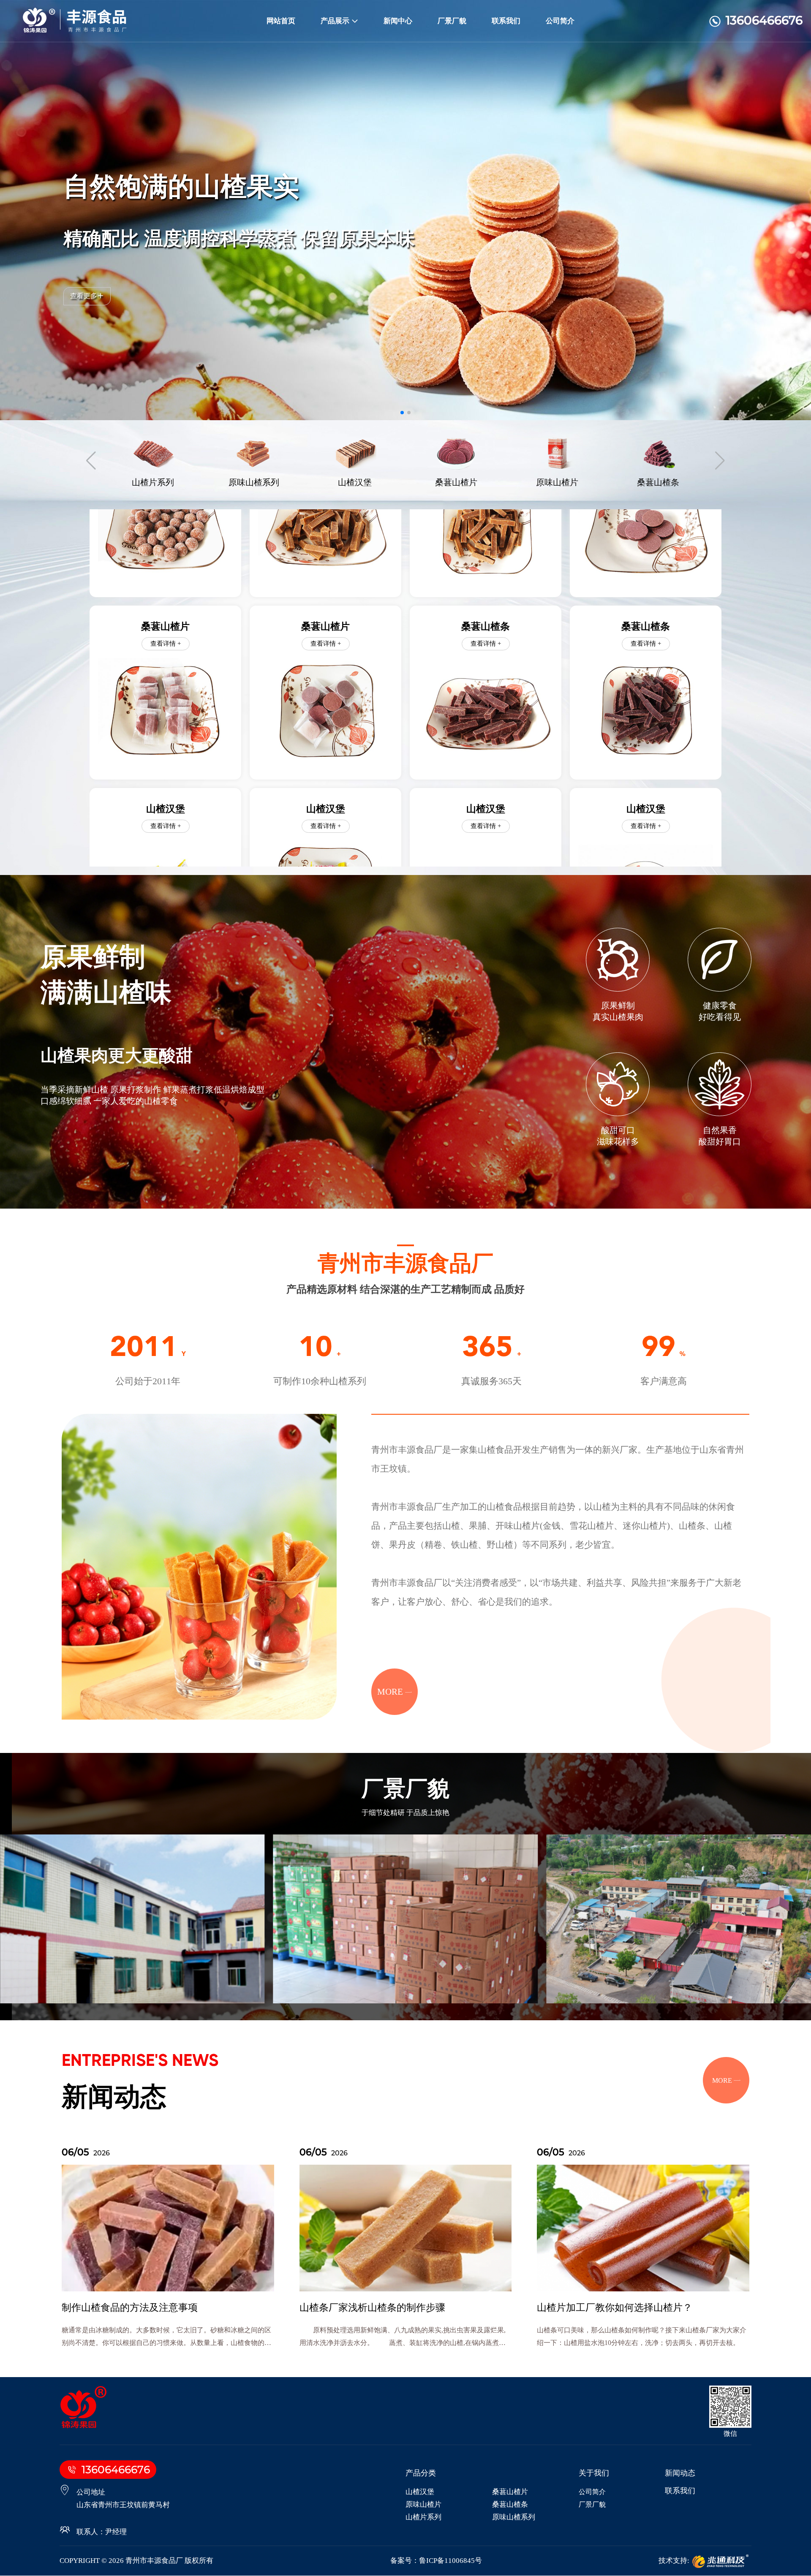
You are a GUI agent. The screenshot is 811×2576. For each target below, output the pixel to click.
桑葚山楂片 (510, 2492)
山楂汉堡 (420, 2492)
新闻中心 (398, 21)
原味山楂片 (423, 2504)
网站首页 (281, 21)
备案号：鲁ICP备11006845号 (436, 2561)
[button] (402, 413)
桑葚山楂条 (510, 2504)
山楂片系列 (423, 2517)
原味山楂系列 (514, 2517)
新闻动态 (680, 2473)
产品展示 (335, 21)
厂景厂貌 (452, 21)
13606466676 (764, 20)
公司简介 (560, 21)
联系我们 (506, 21)
